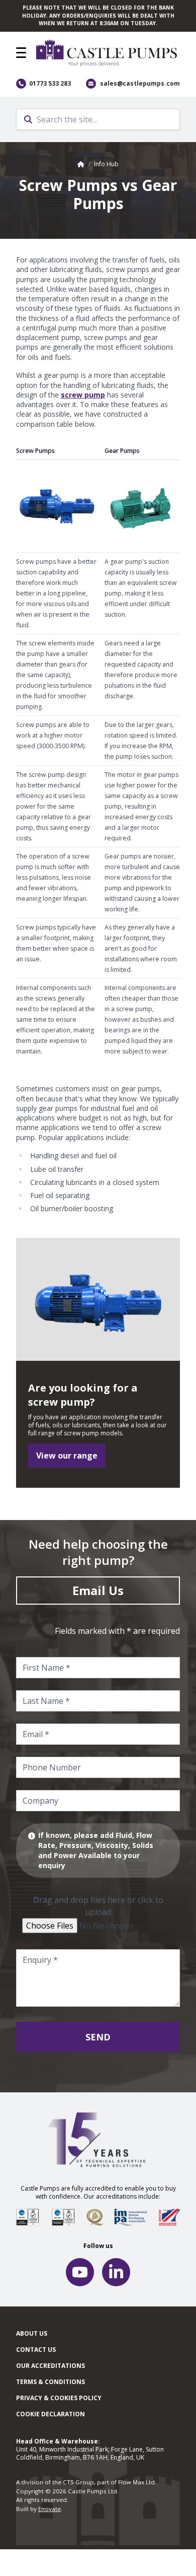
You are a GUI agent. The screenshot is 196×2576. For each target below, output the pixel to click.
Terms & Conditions (51, 2382)
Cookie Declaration (51, 2414)
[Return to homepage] (108, 53)
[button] (21, 53)
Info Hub (106, 164)
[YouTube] (80, 2272)
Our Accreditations (51, 2366)
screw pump (83, 395)
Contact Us (36, 2350)
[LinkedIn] (116, 2272)
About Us (32, 2333)
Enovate (50, 2509)
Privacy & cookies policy (59, 2398)
